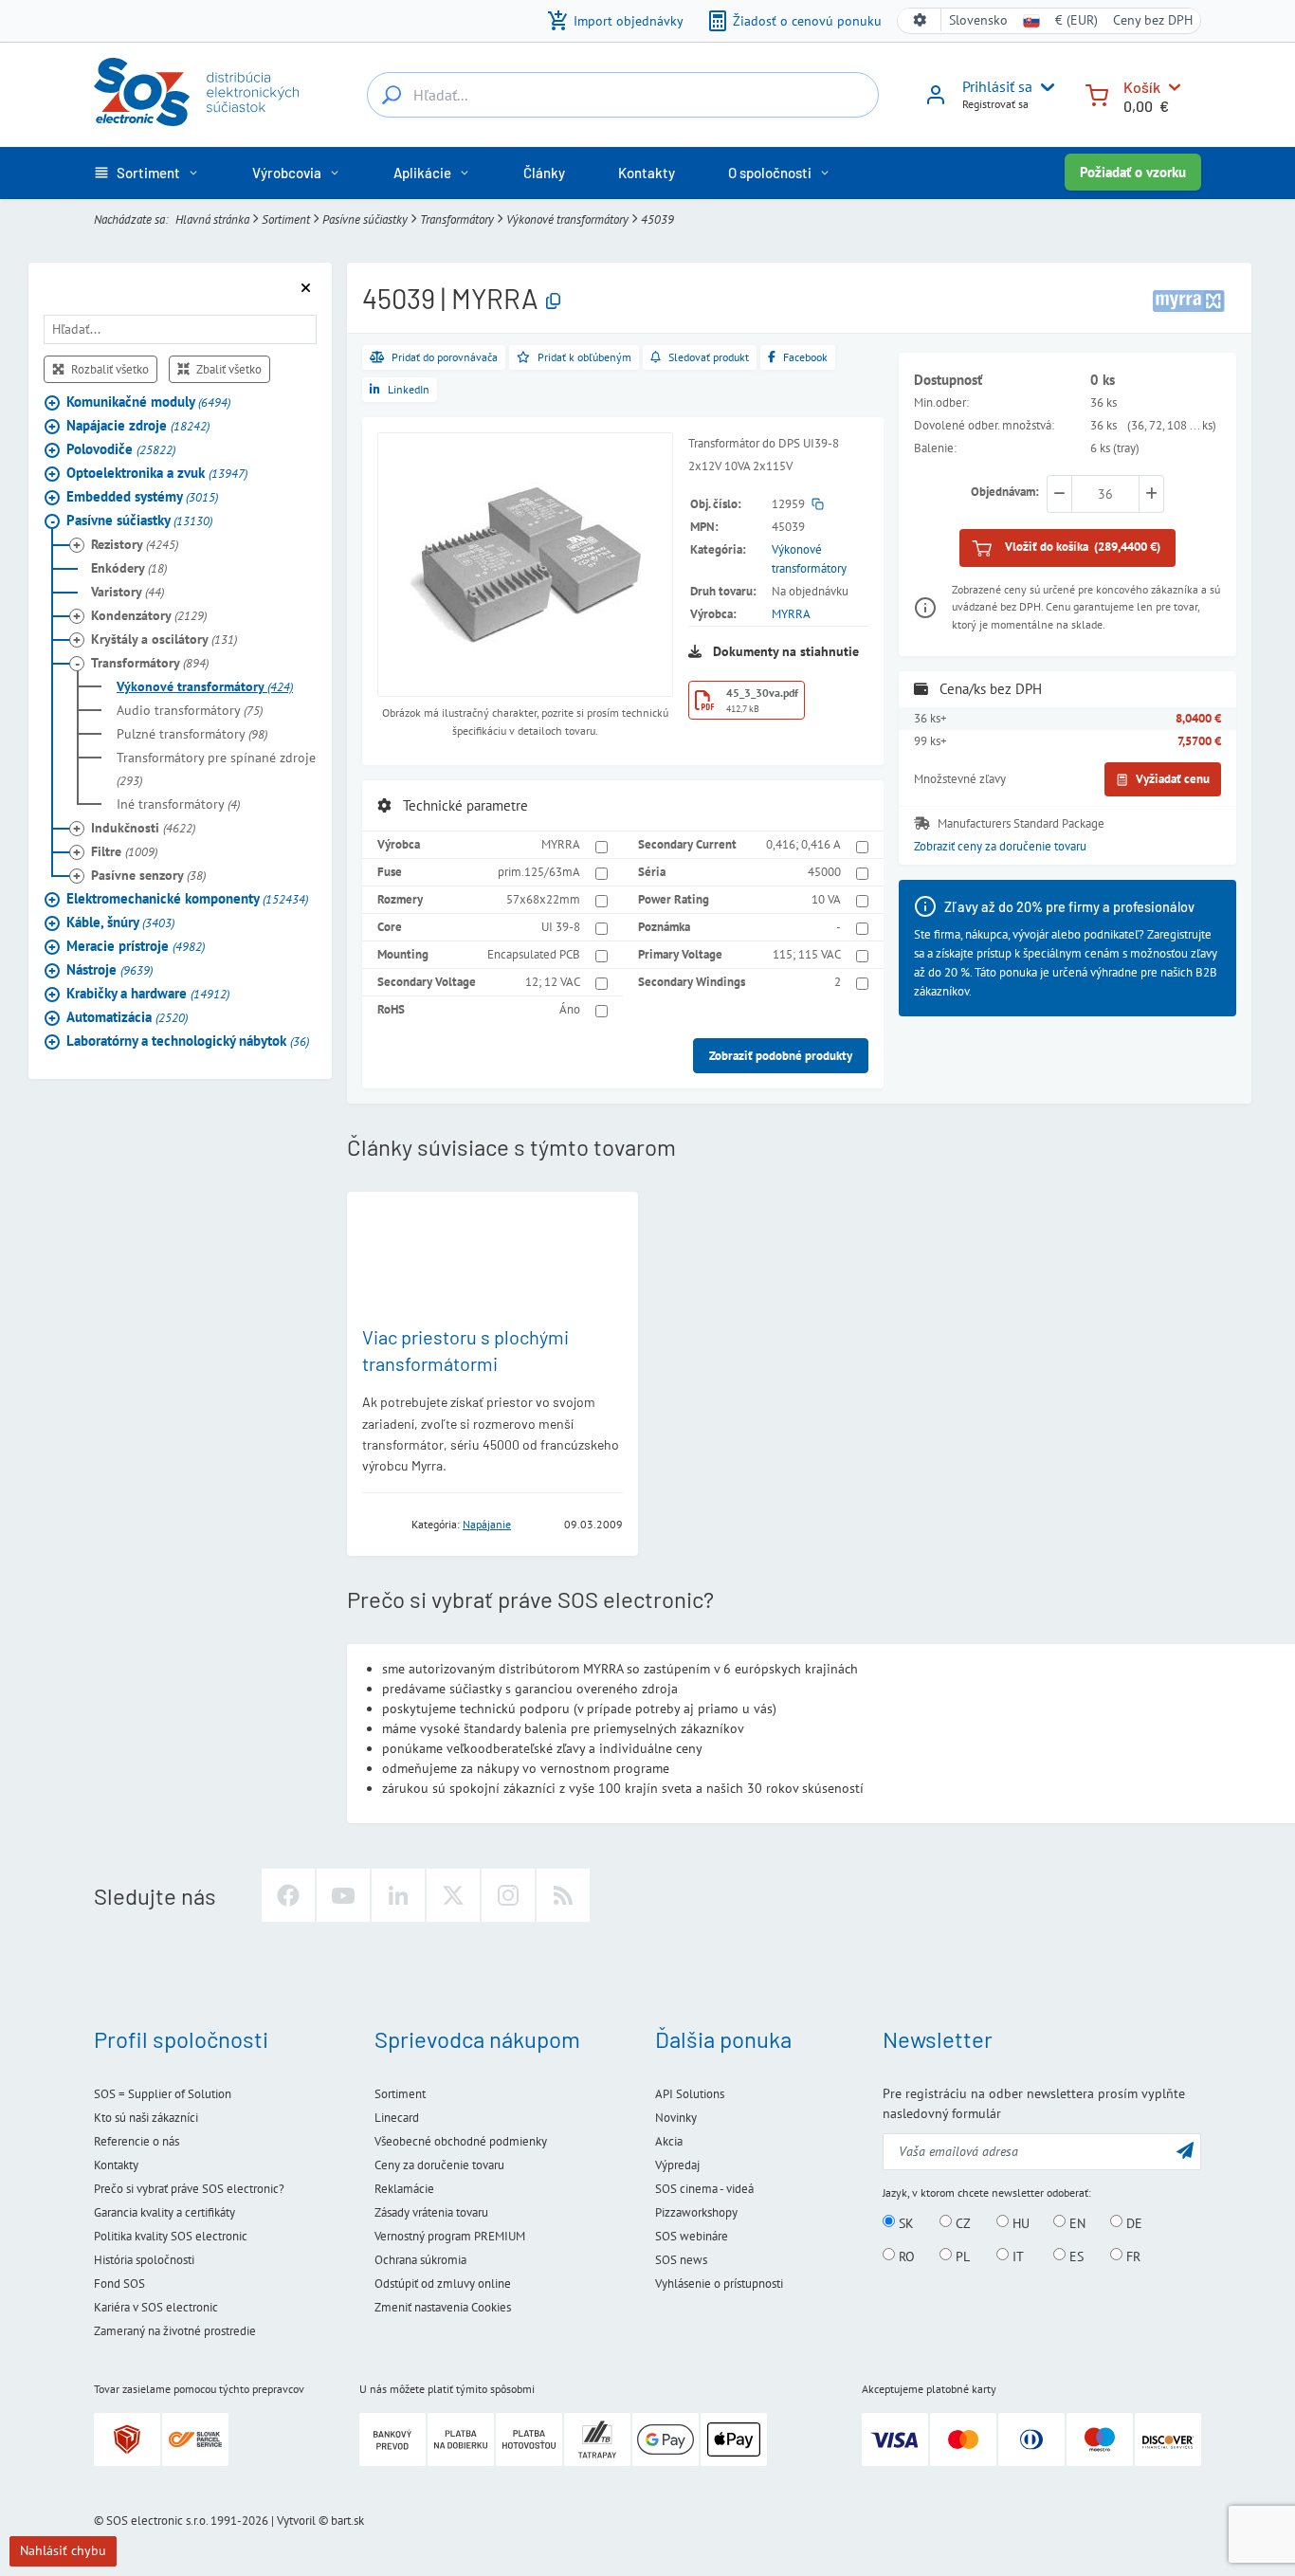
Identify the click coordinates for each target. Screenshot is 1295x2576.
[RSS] (563, 1895)
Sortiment (286, 219)
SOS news (681, 2260)
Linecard (397, 2118)
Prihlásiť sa (997, 86)
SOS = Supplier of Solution (163, 2094)
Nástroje (109, 970)
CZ (961, 2222)
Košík (1142, 87)
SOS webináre (692, 2236)
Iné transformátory (178, 805)
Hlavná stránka (212, 219)
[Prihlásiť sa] (936, 101)
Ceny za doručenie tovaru (439, 2165)
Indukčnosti (143, 829)
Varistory (128, 593)
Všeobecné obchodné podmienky (461, 2141)
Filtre (124, 852)
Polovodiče (121, 450)
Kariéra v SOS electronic (156, 2307)
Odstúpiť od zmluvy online (443, 2284)
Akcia (669, 2141)
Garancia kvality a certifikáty (164, 2212)
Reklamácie (404, 2189)
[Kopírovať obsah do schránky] (553, 302)
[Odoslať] (1185, 2150)
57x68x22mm (543, 899)
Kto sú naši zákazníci (146, 2118)
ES (1075, 2256)
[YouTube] (343, 1895)
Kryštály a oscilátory (164, 640)
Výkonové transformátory (567, 219)
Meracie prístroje (136, 947)
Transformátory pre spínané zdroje (216, 770)
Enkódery (129, 569)
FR (1131, 2256)
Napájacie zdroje (138, 426)
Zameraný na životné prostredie (175, 2331)
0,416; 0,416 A (803, 844)
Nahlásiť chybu (63, 2550)
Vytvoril (296, 2521)
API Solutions (690, 2094)
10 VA (826, 899)
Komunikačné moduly (148, 402)
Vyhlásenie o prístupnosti (719, 2284)
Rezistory (135, 545)
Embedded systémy (142, 497)
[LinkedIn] (398, 1895)
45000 (824, 872)
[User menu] (1044, 87)
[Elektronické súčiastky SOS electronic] (196, 92)
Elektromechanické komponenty (187, 899)
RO (905, 2256)
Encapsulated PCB (534, 954)
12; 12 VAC (553, 982)
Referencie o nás (137, 2141)
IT (1016, 2256)
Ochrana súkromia (420, 2260)
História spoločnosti (144, 2260)
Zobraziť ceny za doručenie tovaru (1000, 846)
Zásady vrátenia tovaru (431, 2212)
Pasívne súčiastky (365, 219)
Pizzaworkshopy (696, 2212)
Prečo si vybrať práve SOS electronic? (189, 2189)
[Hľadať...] (392, 95)
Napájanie (487, 1524)
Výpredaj (677, 2165)
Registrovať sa (995, 104)
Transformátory (457, 219)
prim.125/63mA (539, 872)
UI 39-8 (561, 927)
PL (961, 2256)
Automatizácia (127, 1018)
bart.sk (347, 2521)
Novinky (676, 2118)
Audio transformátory (190, 711)
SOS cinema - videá (704, 2189)
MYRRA (791, 614)
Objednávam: (1005, 493)
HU (1019, 2222)
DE (1132, 2222)
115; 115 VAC (807, 954)
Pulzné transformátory (192, 735)
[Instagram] (508, 1895)
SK (904, 2222)
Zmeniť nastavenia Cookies (443, 2307)
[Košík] (1097, 93)
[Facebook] (288, 1895)
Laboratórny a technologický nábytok (188, 1041)
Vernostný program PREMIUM (450, 2236)
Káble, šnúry (120, 923)
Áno (570, 1009)
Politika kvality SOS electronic (171, 2236)
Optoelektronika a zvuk (157, 474)
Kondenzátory (149, 616)
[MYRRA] (1189, 301)
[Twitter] (453, 1895)
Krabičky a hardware (148, 994)
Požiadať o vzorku (1133, 172)
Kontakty (116, 2165)
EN (1076, 2222)
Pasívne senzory (148, 876)
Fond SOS (119, 2284)
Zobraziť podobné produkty (781, 1056)
